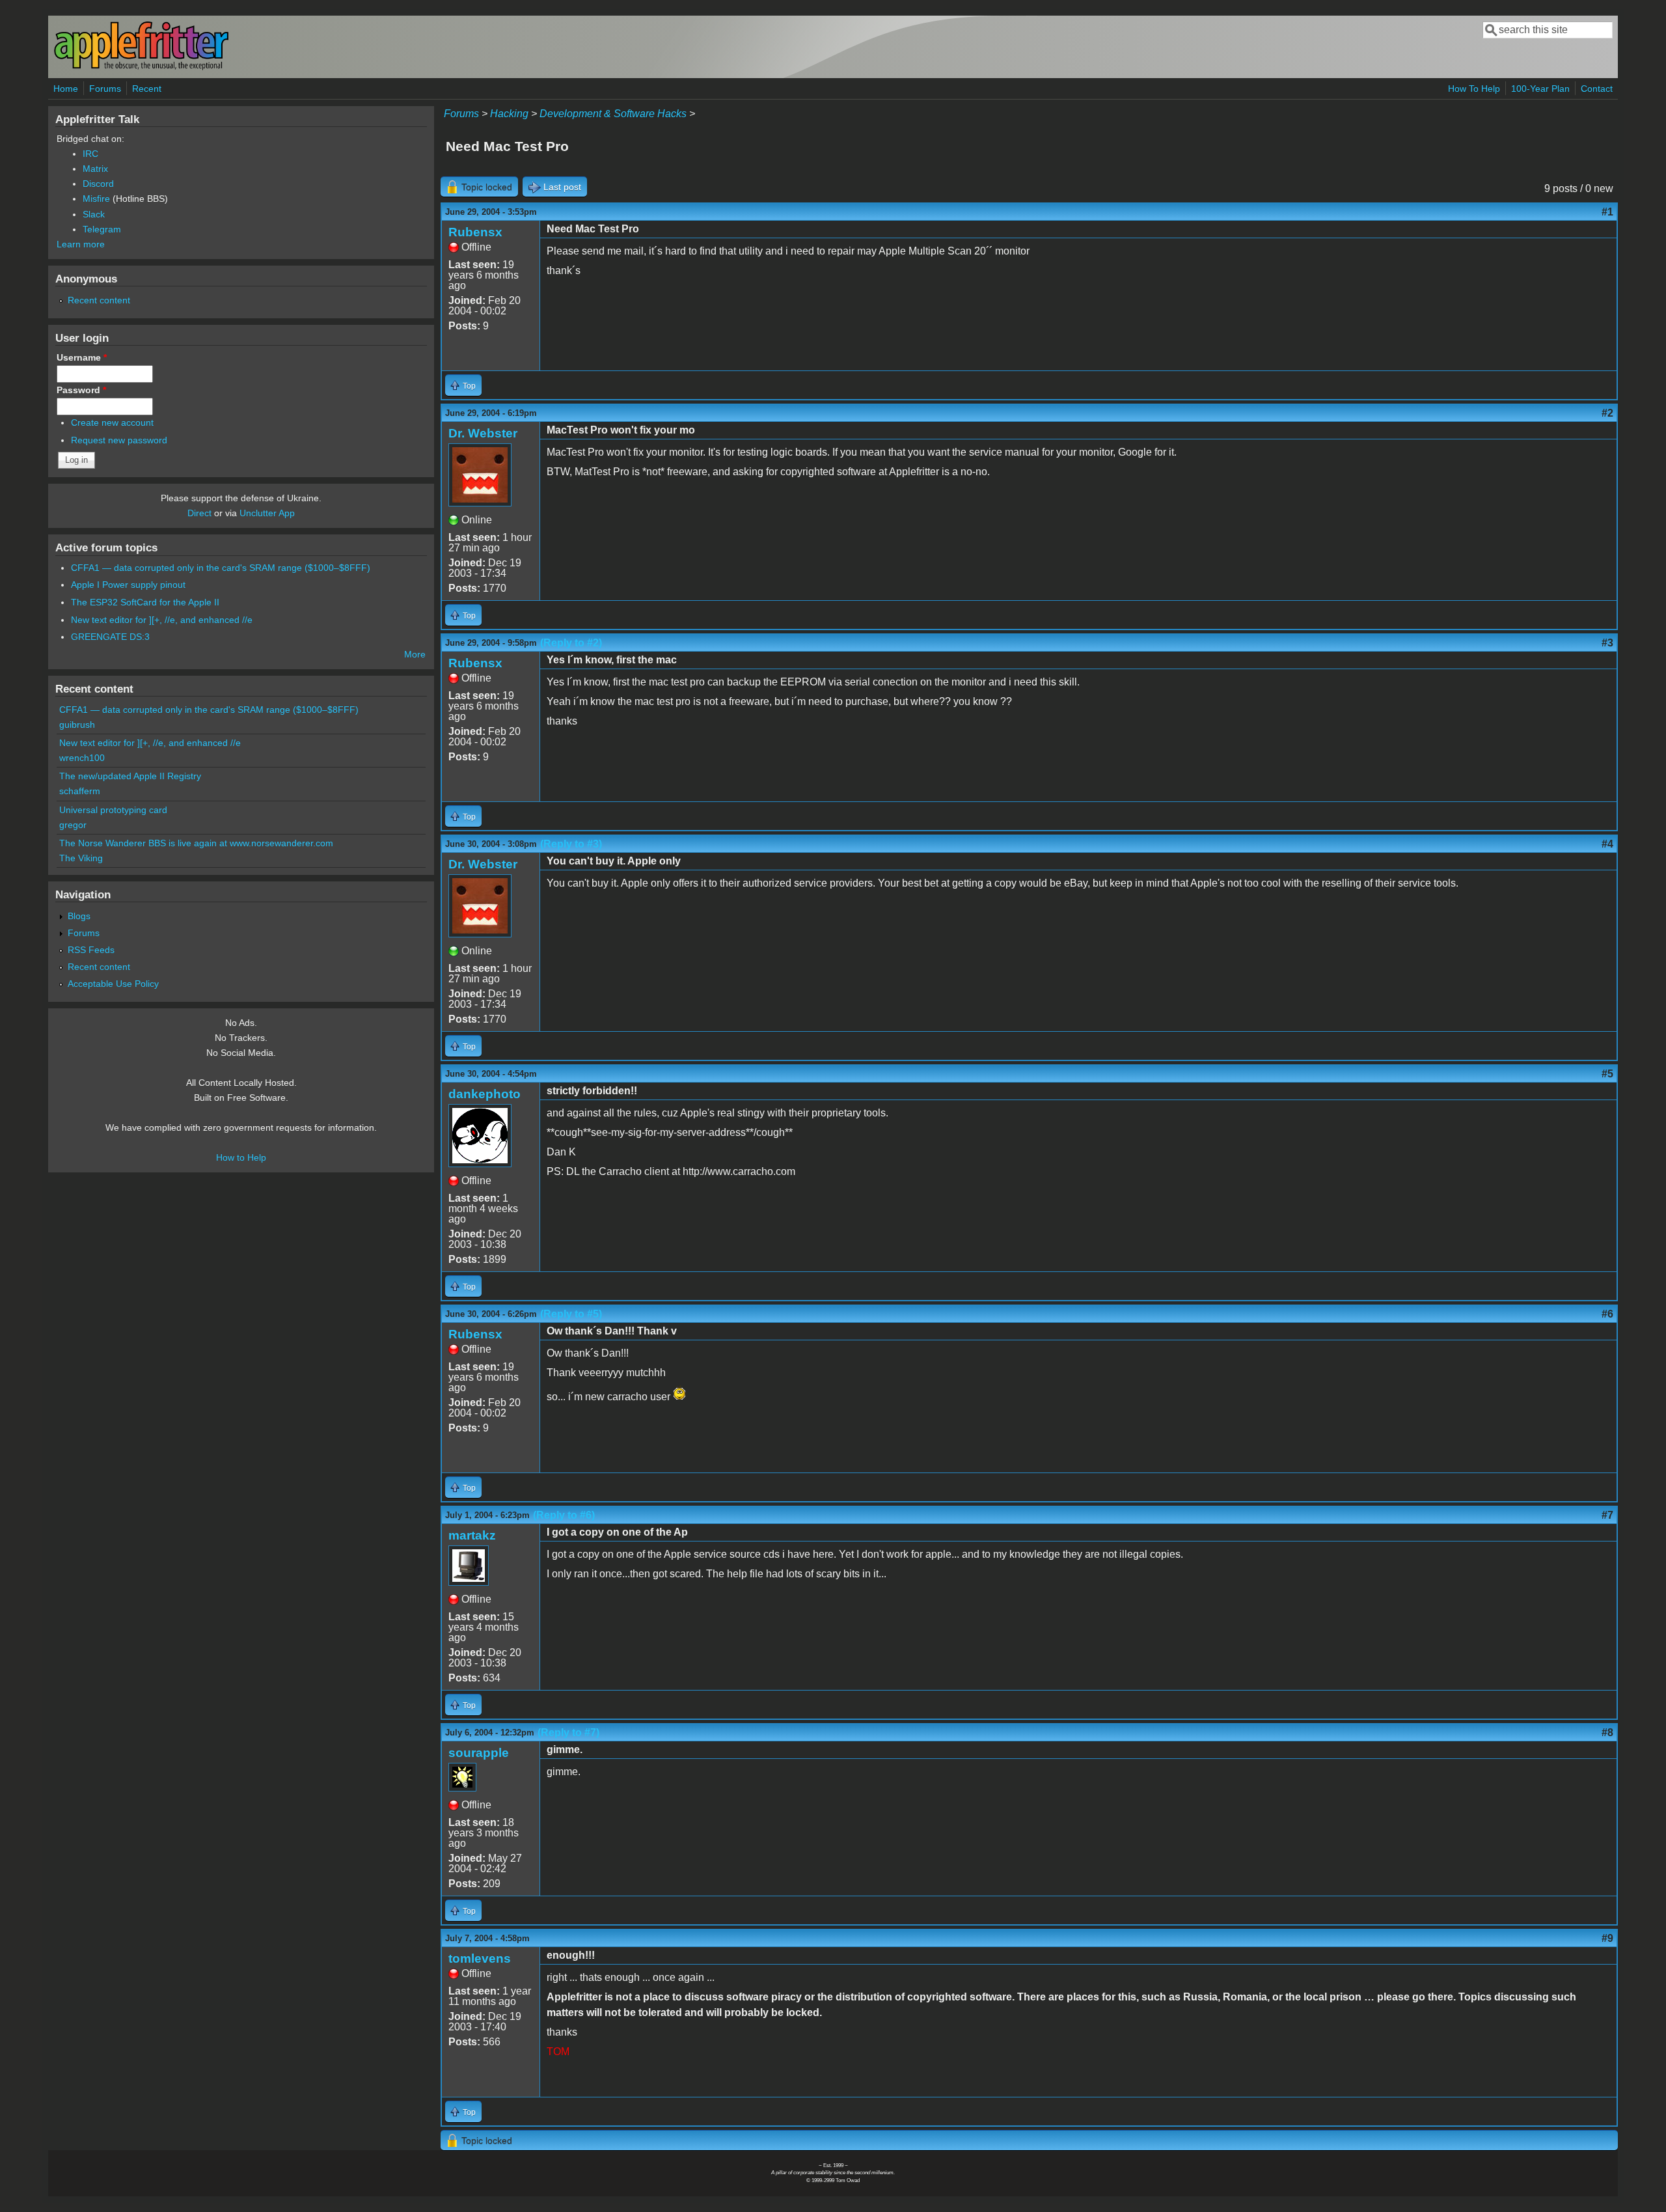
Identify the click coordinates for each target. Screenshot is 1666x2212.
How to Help (241, 1157)
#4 (1607, 844)
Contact (1597, 89)
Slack (94, 214)
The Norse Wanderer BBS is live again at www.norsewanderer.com (196, 843)
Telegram (102, 229)
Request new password (119, 440)
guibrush (77, 725)
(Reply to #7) (568, 1733)
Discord (98, 184)
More (415, 654)
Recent (147, 89)
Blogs (79, 916)
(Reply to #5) (571, 1314)
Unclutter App (267, 513)
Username (82, 357)
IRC (90, 154)
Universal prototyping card (113, 810)
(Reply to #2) (571, 643)
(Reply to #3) (571, 844)
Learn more (81, 244)
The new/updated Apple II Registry (130, 776)
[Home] (141, 67)
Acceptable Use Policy (113, 984)
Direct (199, 513)
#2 (1607, 413)
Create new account (112, 422)
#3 (1607, 643)
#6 (1607, 1314)
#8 (1607, 1733)
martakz (472, 1535)
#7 (1607, 1515)
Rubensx (475, 232)
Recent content (99, 300)
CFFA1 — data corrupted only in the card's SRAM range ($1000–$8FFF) (221, 568)
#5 (1607, 1074)
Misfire (96, 199)
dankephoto (485, 1094)
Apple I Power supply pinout (128, 585)
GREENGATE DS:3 (110, 637)
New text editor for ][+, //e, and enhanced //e (162, 620)
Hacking (509, 114)
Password (81, 390)
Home (66, 89)
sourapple (479, 1753)
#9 (1607, 1938)
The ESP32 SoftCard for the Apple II (145, 602)
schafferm (80, 791)
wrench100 (82, 758)
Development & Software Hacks (613, 114)
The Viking (81, 858)
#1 (1607, 212)
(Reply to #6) (564, 1515)
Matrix (95, 169)
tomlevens (480, 1958)
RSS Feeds (91, 950)
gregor (73, 825)
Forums (105, 89)
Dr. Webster (483, 433)
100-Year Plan (1540, 89)
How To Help (1474, 89)
